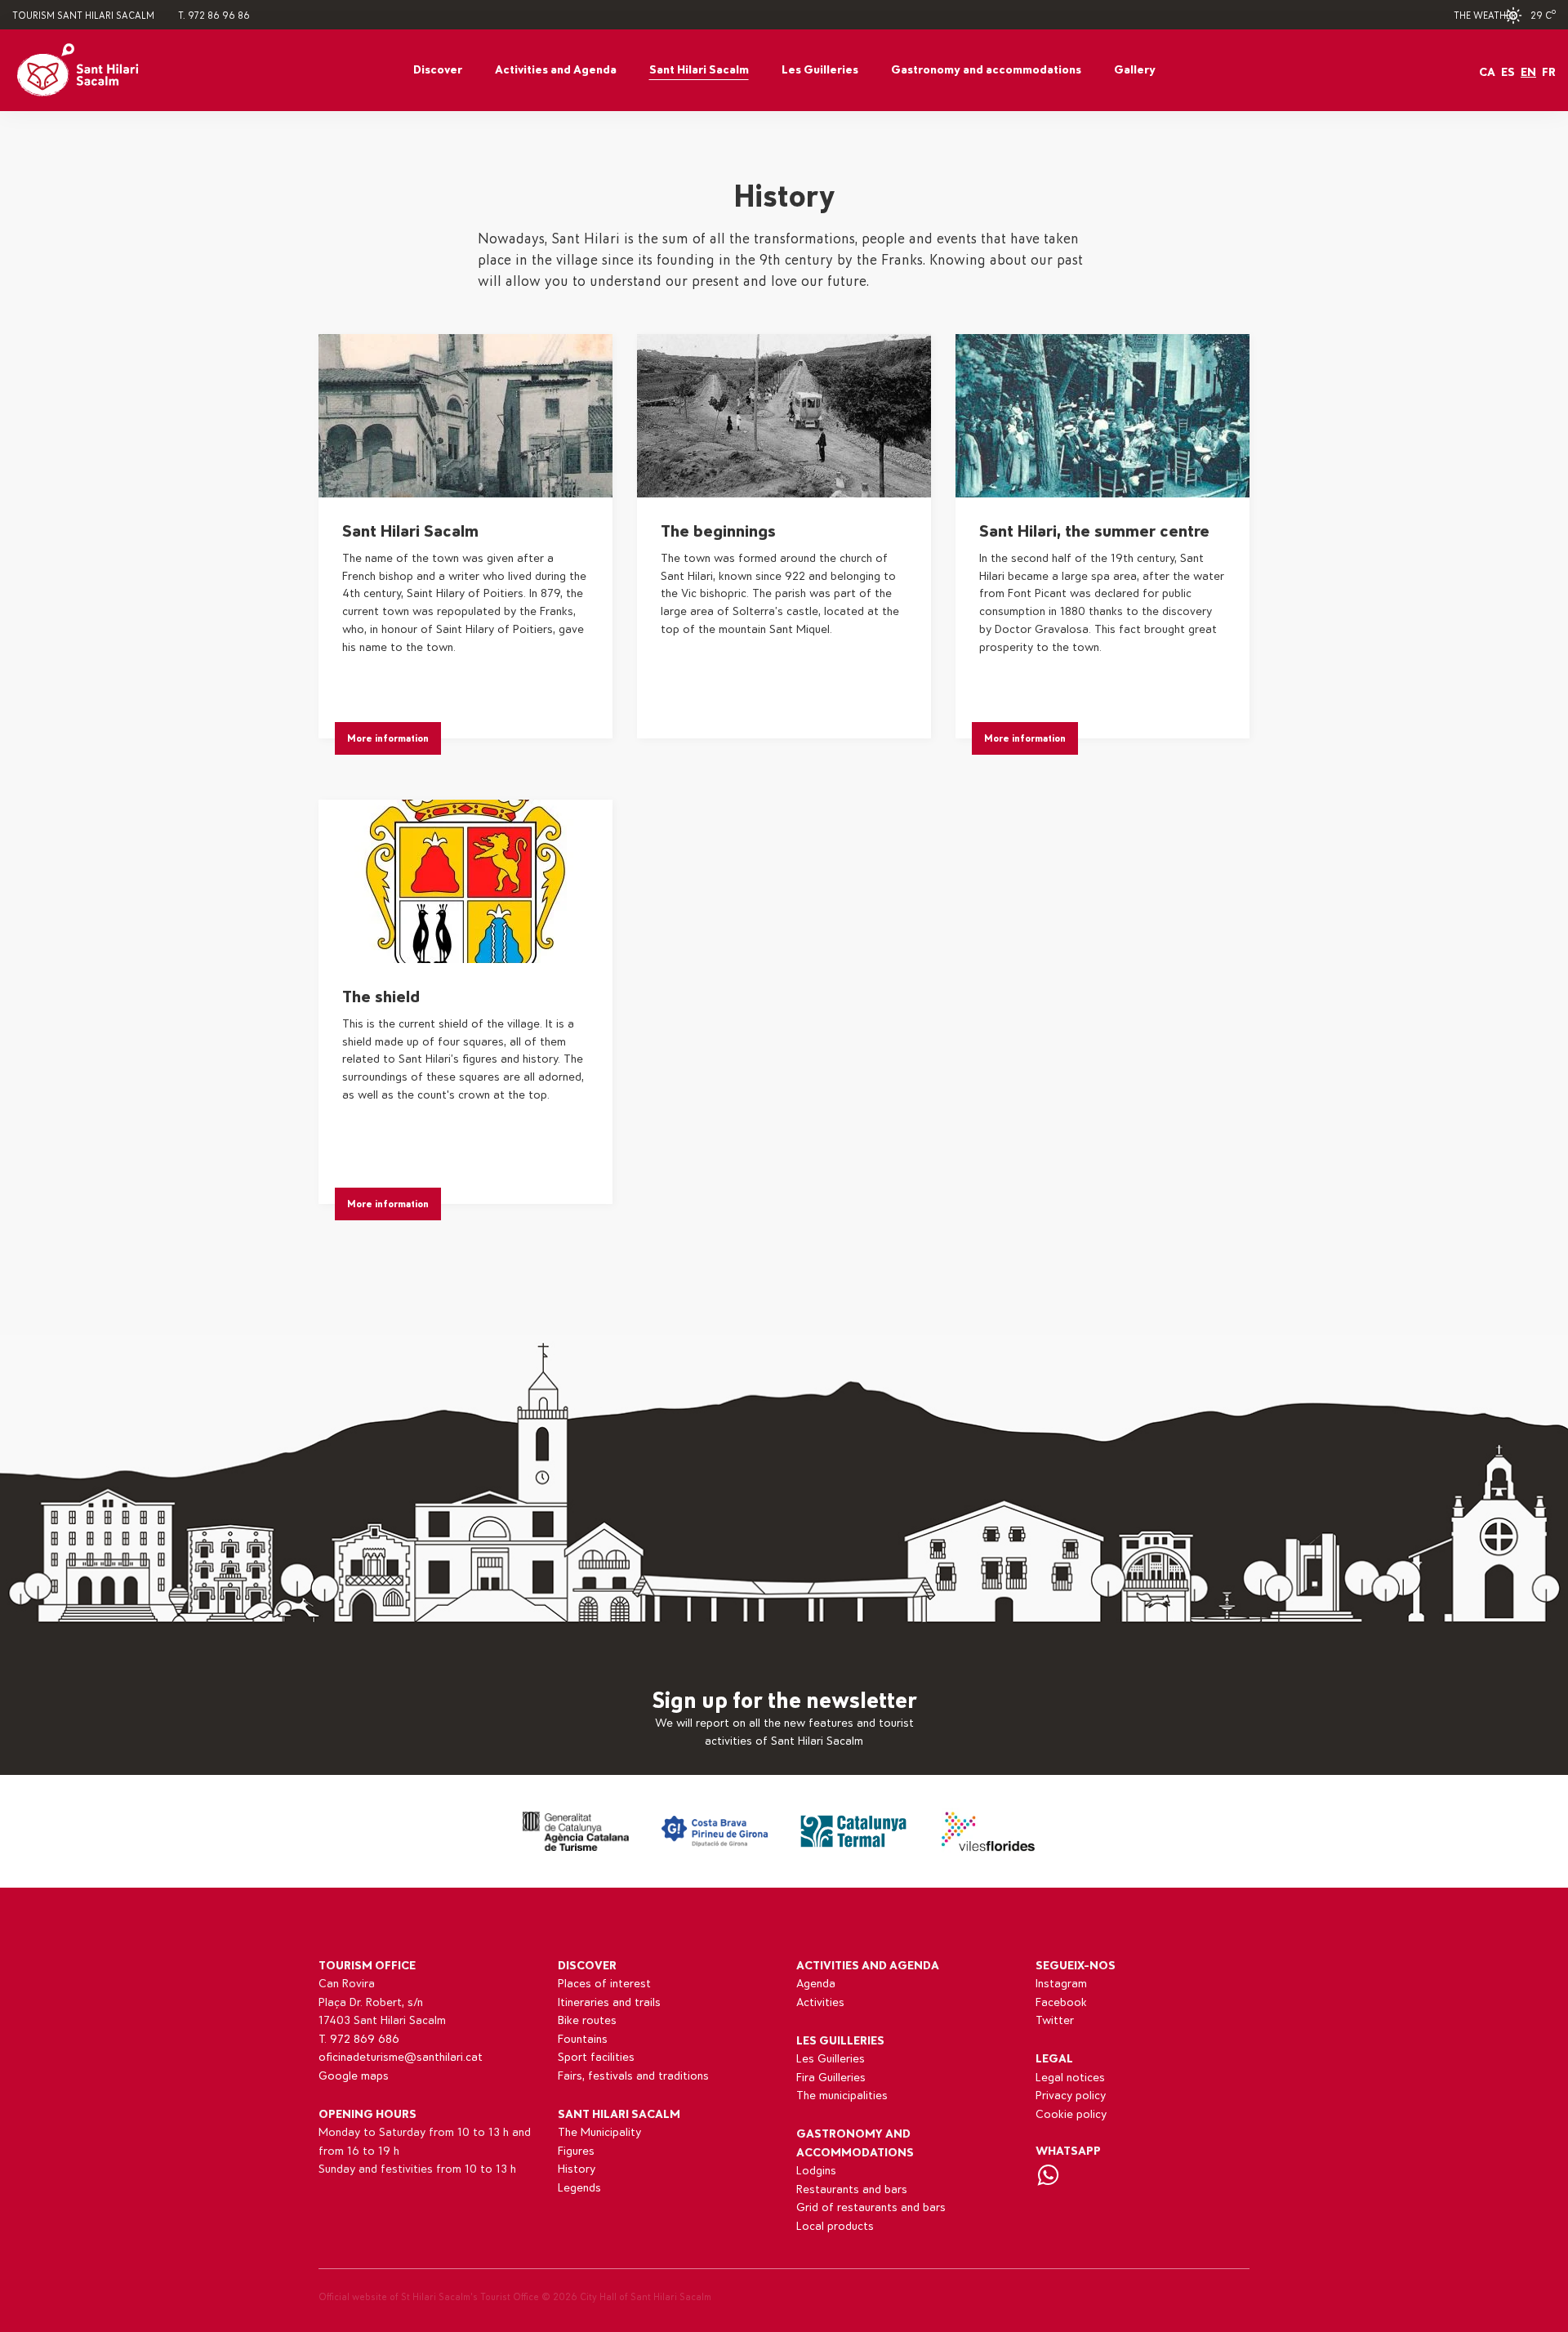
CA (1487, 72)
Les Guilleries (820, 70)
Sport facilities (596, 2057)
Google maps (354, 2076)
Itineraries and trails (609, 2002)
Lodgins (816, 2171)
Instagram (1061, 1984)
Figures (576, 2151)
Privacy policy (1071, 2096)
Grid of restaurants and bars (871, 2207)
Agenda (816, 1984)
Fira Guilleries (831, 2078)
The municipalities (842, 2096)
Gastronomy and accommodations (986, 70)
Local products (835, 2226)
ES (1508, 72)
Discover (438, 70)
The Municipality (599, 2132)
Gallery (1135, 70)
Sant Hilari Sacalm (699, 70)
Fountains (583, 2039)
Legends (579, 2188)
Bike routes (587, 2020)
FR (1549, 72)
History (577, 2169)
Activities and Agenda (556, 70)
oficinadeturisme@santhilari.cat (401, 2057)
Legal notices (1070, 2078)
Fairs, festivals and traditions (633, 2076)
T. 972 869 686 (359, 2039)
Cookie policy (1071, 2114)
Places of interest (604, 1984)
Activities (820, 2002)
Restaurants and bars (852, 2189)
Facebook (1061, 2002)
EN (1528, 72)
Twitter (1055, 2020)
